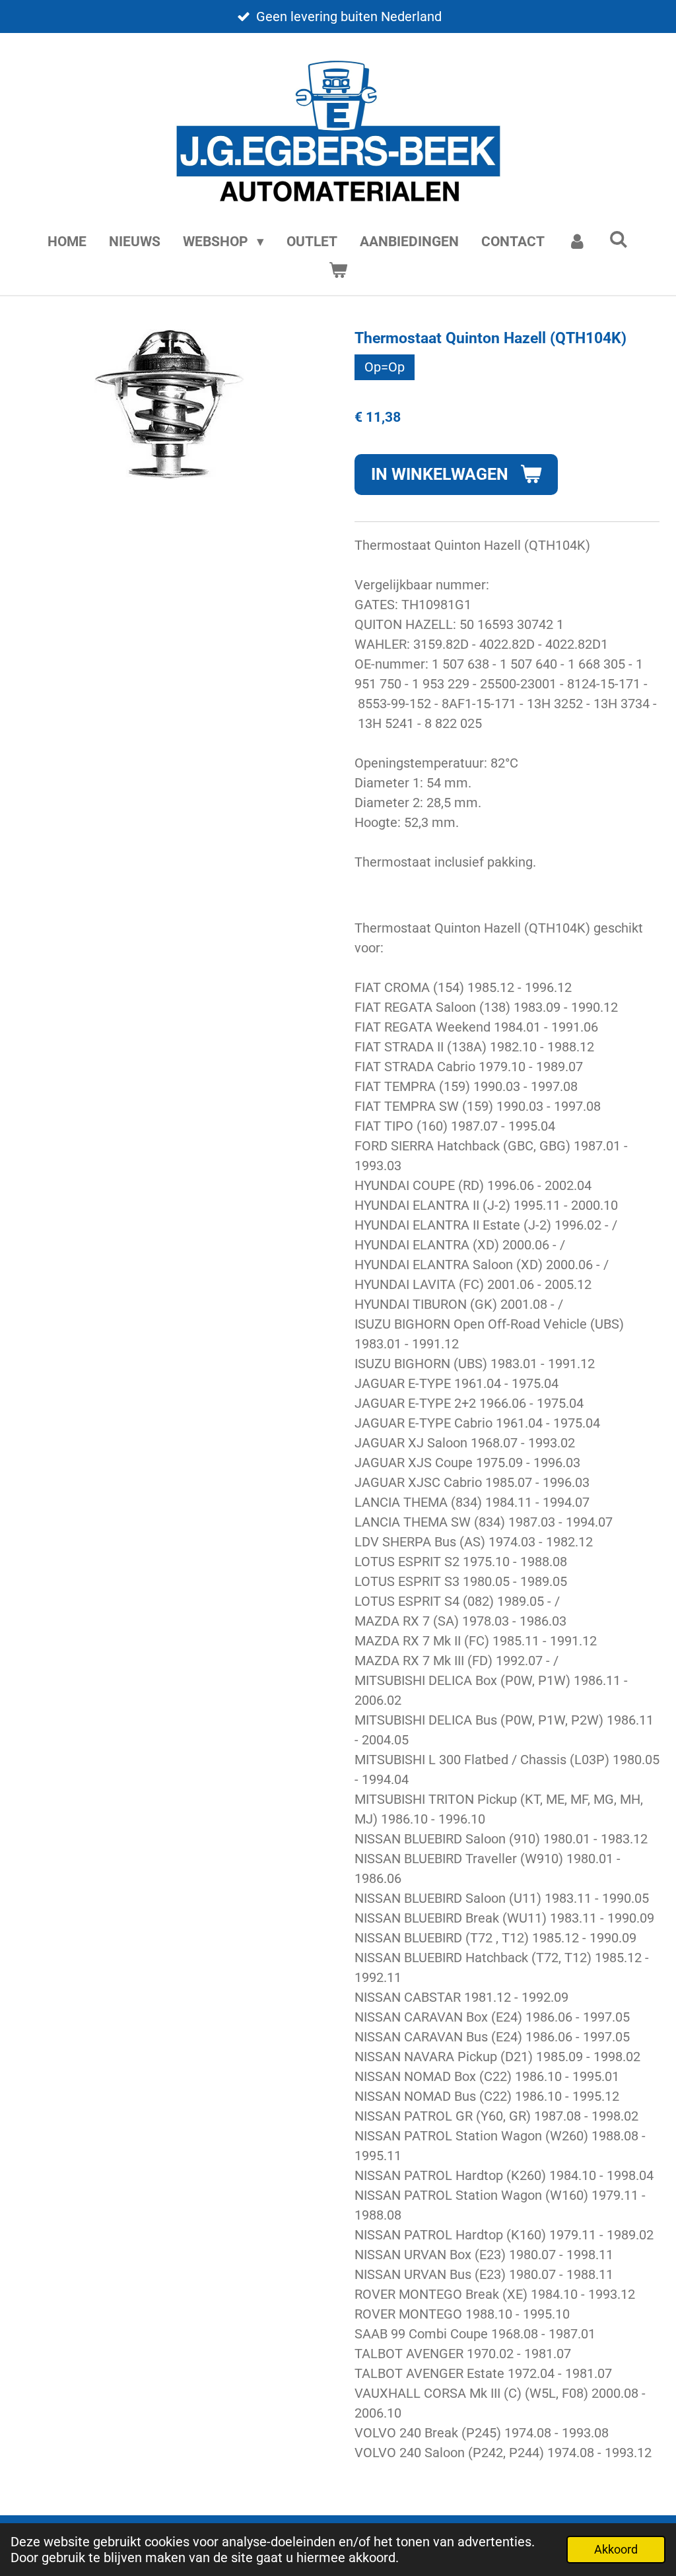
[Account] (577, 242)
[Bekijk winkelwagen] (338, 271)
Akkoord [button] (616, 2549)
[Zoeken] (619, 240)
